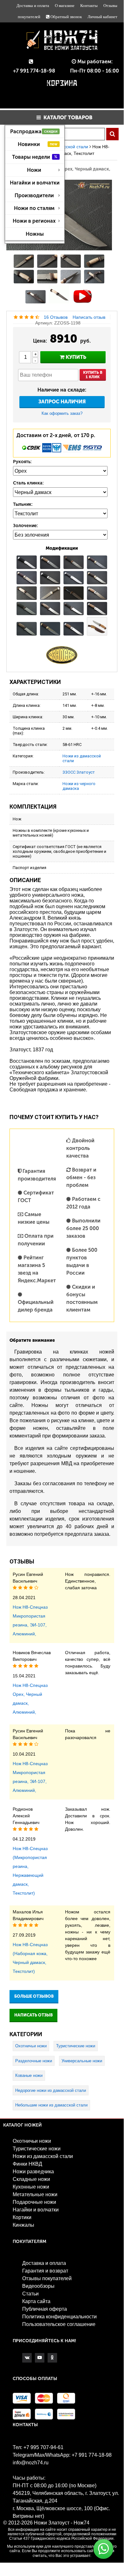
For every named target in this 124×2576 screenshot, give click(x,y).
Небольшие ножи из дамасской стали (51, 2105)
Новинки (38, 144)
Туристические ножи (76, 2046)
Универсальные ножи (82, 2061)
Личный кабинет (102, 17)
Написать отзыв (89, 317)
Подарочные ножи (34, 2202)
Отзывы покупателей (47, 2278)
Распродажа (34, 132)
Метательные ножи (35, 2194)
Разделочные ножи (34, 2061)
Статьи (30, 2294)
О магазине (65, 6)
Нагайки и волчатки (35, 183)
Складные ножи (31, 2179)
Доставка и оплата (33, 6)
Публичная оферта (45, 2309)
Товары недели (35, 157)
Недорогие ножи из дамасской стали (51, 2090)
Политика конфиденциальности (59, 2317)
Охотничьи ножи (31, 2046)
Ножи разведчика (33, 2172)
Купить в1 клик (93, 375)
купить (75, 357)
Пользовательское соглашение (59, 2324)
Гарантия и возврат (45, 2271)
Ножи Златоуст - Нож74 (62, 2523)
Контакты (89, 6)
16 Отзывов (56, 317)
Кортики (22, 2217)
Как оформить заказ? (62, 413)
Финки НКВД (27, 2164)
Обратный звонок (66, 17)
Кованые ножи (29, 2075)
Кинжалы (23, 2225)
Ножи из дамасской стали (43, 2156)
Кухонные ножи (31, 2187)
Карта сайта (36, 2301)
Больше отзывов (34, 1996)
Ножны (35, 234)
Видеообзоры (38, 2286)
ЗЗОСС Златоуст (79, 772)
